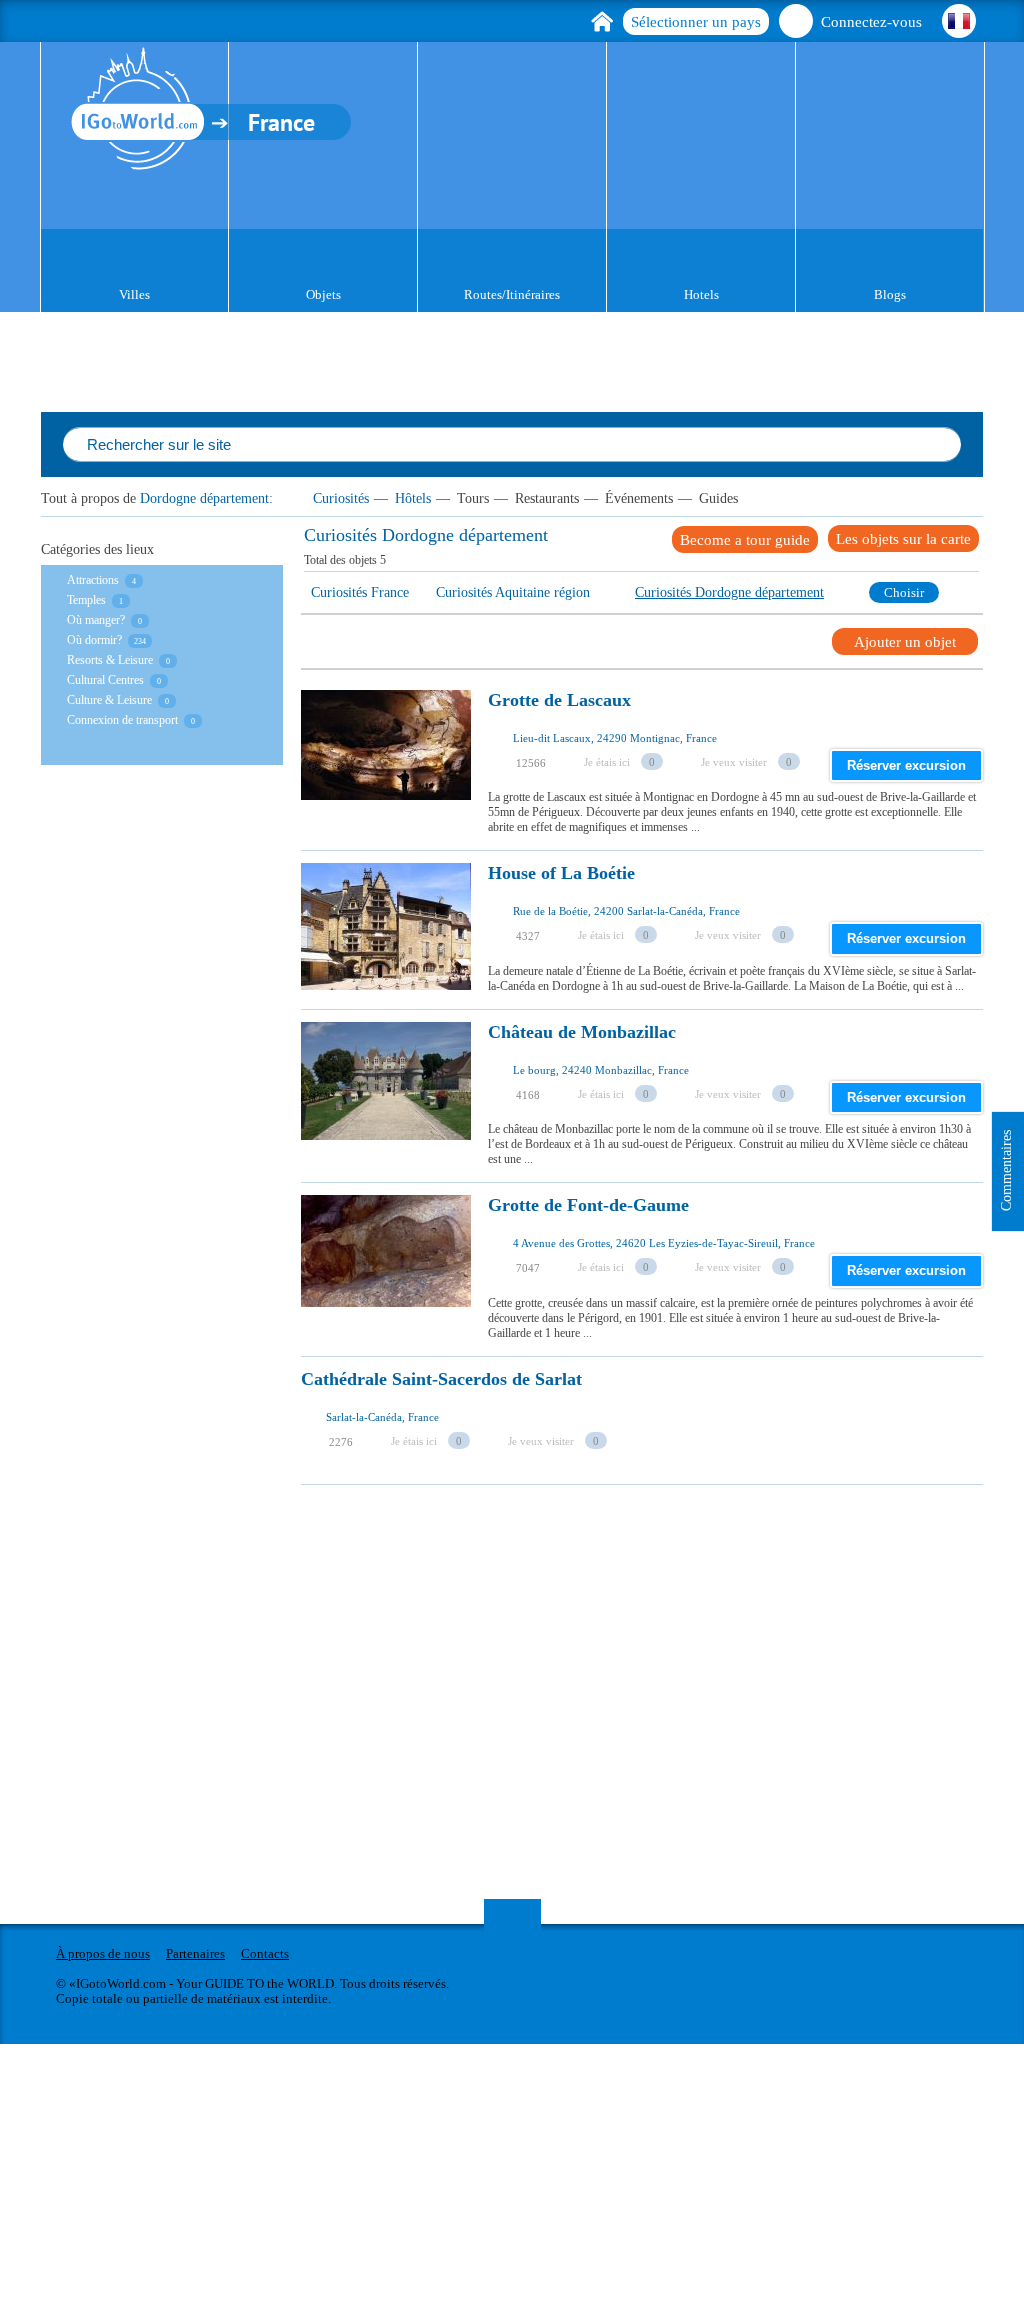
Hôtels (413, 498)
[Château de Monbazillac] (386, 1086)
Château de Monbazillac (582, 1032)
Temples (86, 600)
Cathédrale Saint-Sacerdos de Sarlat (441, 1379)
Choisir (904, 592)
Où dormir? (94, 640)
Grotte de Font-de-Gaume (588, 1205)
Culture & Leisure (109, 700)
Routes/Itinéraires (512, 294)
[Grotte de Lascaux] (386, 754)
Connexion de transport (122, 720)
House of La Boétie (561, 873)
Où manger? (96, 620)
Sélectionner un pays (696, 22)
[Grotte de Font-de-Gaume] (386, 1259)
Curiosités (341, 498)
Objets (323, 294)
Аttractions (93, 580)
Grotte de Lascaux (559, 700)
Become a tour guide (745, 540)
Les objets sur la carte (903, 539)
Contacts (265, 1953)
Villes (134, 294)
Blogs (890, 294)
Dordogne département (204, 498)
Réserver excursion (906, 765)
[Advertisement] (662, 1625)
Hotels (701, 294)
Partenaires (195, 1953)
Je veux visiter (734, 762)
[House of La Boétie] (386, 927)
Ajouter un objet (905, 642)
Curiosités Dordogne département (729, 592)
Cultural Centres (105, 680)
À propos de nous (103, 1953)
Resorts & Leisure (110, 660)
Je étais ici (607, 762)
